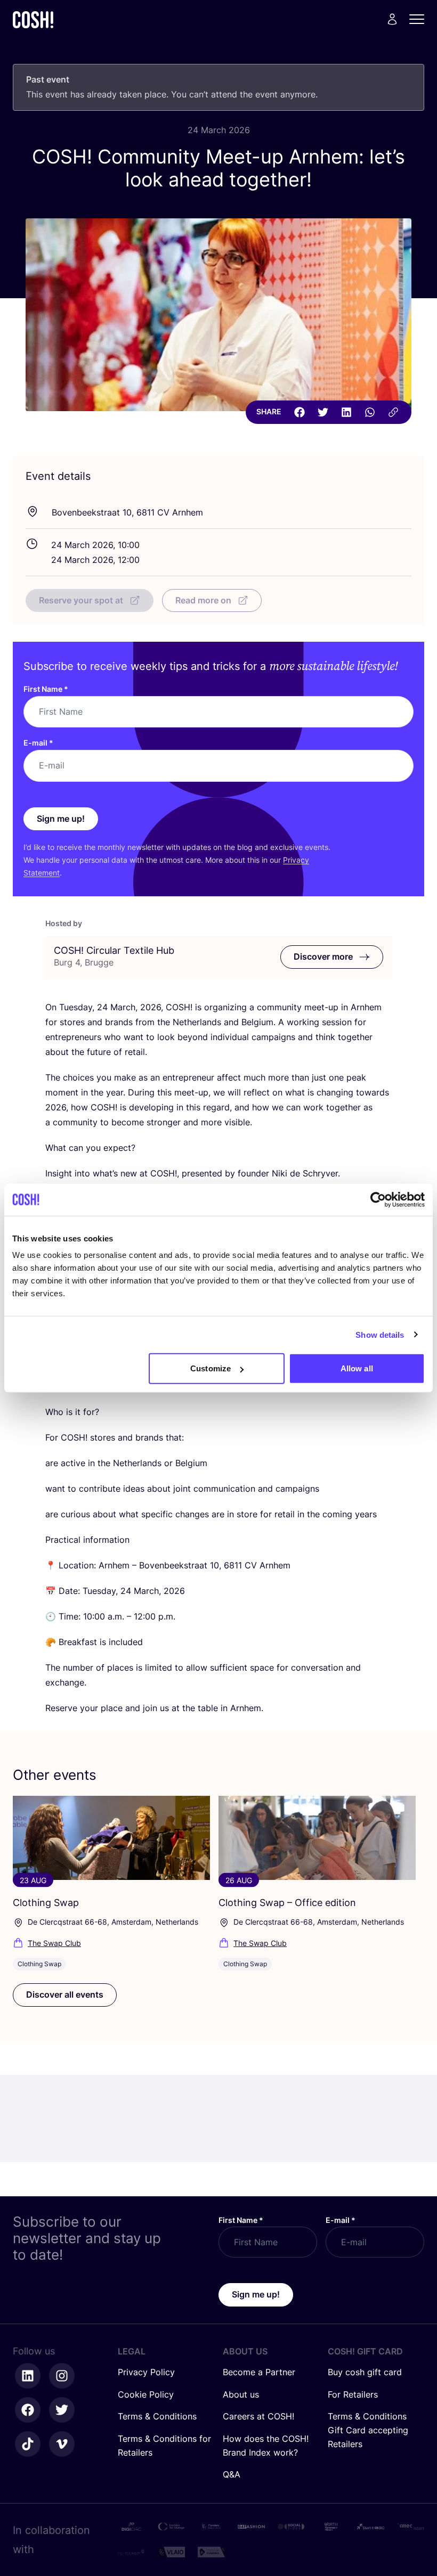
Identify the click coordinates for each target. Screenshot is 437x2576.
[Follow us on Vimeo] (62, 2444)
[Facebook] (300, 412)
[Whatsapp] (370, 412)
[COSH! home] (33, 19)
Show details (380, 1334)
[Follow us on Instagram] (62, 2376)
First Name (46, 689)
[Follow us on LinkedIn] (28, 2376)
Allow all (357, 1368)
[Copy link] (393, 412)
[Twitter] (323, 412)
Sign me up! (61, 819)
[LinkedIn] (346, 412)
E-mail (38, 743)
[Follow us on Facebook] (28, 2410)
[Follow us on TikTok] (28, 2444)
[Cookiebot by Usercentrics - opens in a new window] (378, 1199)
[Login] (392, 19)
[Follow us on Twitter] (62, 2410)
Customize (211, 1368)
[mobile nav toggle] (420, 19)
